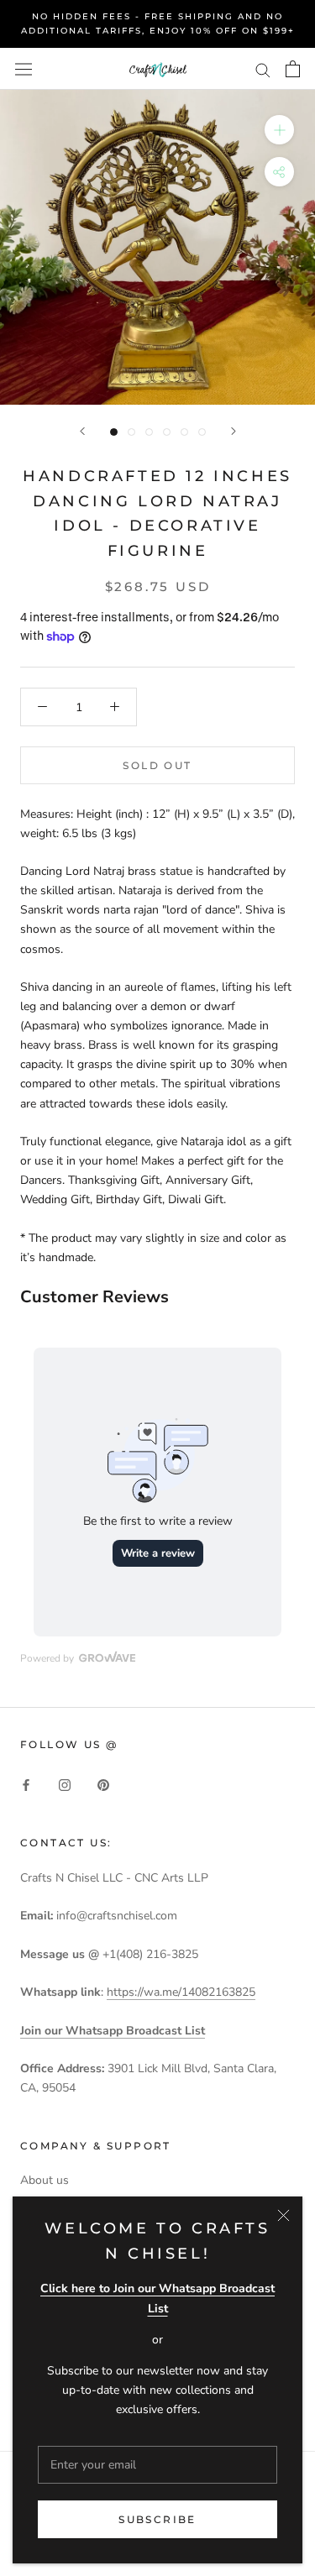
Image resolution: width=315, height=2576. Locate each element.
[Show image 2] (131, 432)
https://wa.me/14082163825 (181, 1992)
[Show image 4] (167, 432)
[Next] (234, 431)
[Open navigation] (24, 68)
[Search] (263, 69)
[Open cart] (293, 69)
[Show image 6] (202, 432)
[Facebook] (26, 1785)
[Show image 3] (149, 432)
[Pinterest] (103, 1785)
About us (45, 2180)
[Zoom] (279, 130)
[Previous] (82, 431)
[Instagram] (65, 1785)
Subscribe (157, 2519)
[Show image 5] (184, 432)
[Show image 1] (114, 432)
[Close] (283, 2215)
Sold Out (157, 765)
